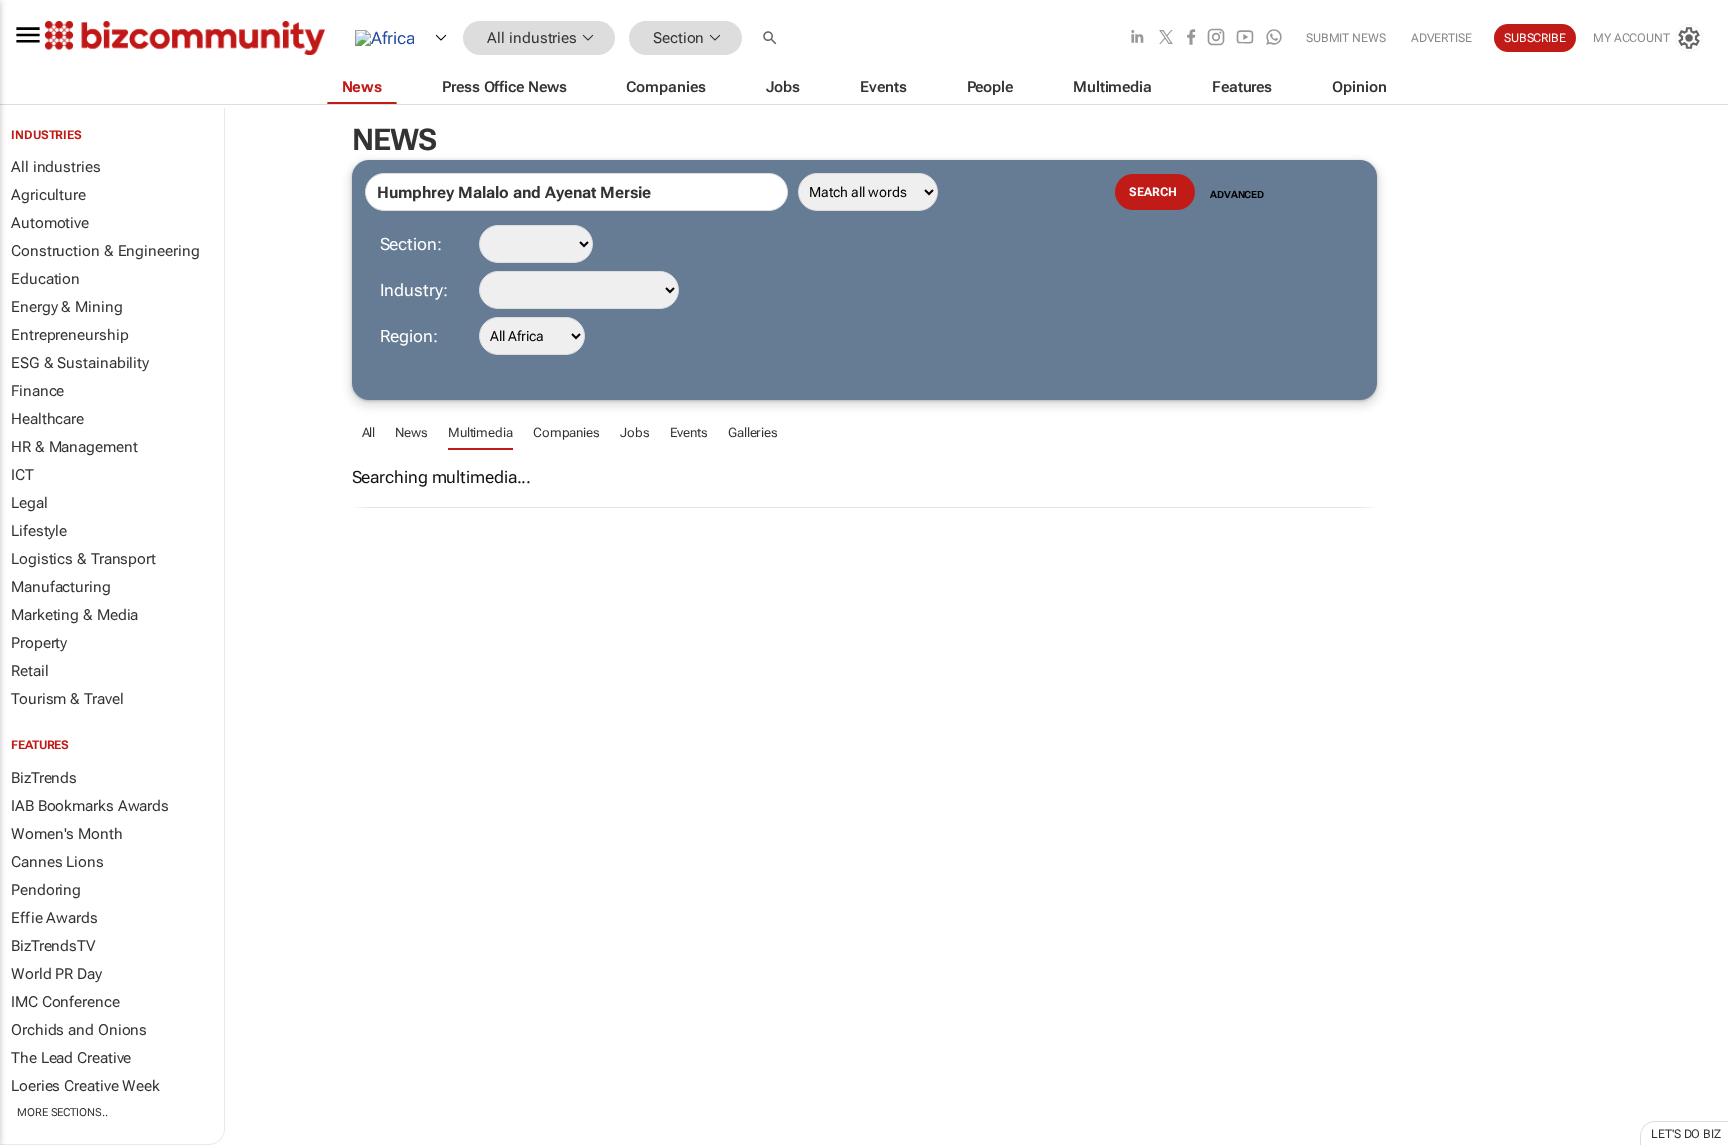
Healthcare (47, 419)
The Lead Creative (71, 1058)
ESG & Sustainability (80, 363)
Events (689, 432)
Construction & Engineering (105, 251)
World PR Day (56, 974)
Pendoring (46, 890)
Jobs (635, 432)
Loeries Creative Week (85, 1086)
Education (45, 279)
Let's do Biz (1686, 1134)
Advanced (1237, 194)
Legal (29, 503)
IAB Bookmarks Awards (90, 806)
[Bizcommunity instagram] (1216, 38)
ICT (22, 475)
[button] (772, 38)
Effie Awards (54, 918)
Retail (29, 671)
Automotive (50, 223)
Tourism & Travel (67, 699)
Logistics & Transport (83, 559)
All (369, 432)
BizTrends (44, 778)
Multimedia (480, 432)
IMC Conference (65, 1002)
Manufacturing (61, 587)
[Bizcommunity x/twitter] (1166, 38)
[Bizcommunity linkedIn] (1137, 38)
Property (39, 643)
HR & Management (74, 447)
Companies (566, 432)
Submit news (1346, 38)
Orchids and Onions (79, 1030)
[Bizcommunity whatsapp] (1274, 38)
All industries (56, 167)
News (411, 432)
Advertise (1441, 38)
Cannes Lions (57, 862)
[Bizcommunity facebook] (1191, 38)
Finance (37, 391)
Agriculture (48, 195)
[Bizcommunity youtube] (1245, 38)
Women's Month (67, 834)
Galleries (753, 432)
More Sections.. (62, 1112)
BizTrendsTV (53, 946)
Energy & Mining (67, 307)
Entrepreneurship (69, 335)
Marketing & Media (74, 615)
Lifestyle (39, 531)
